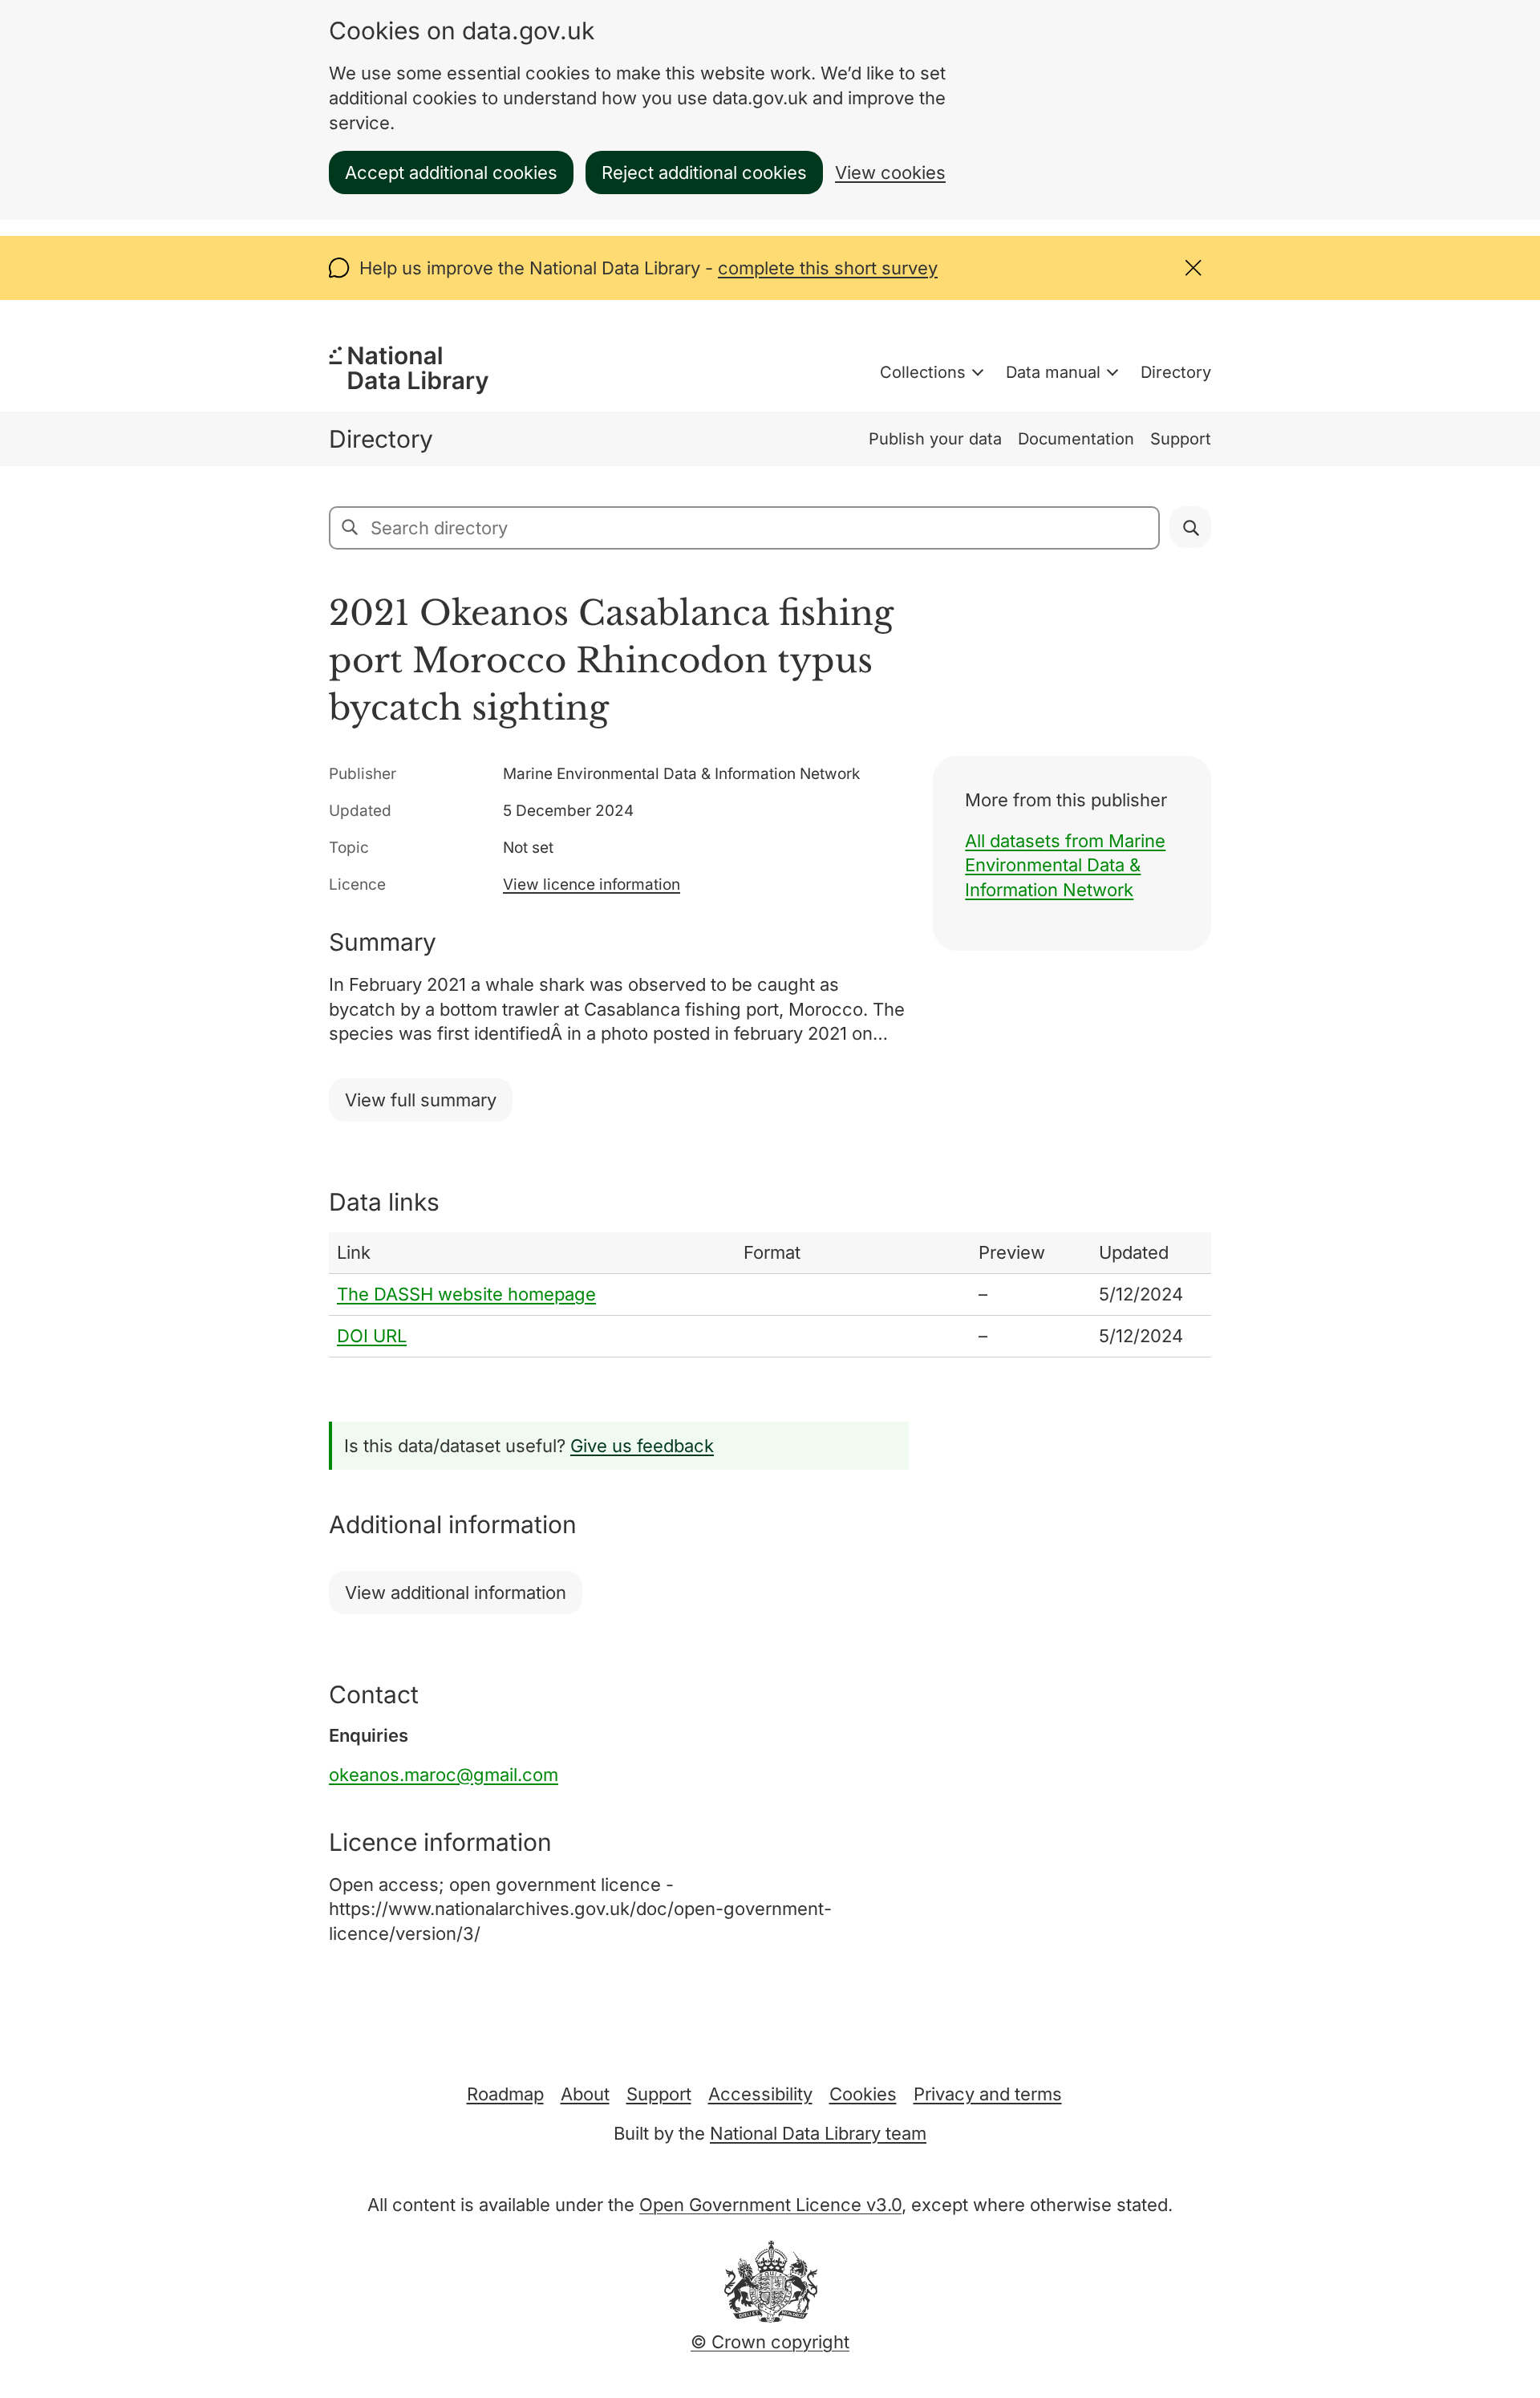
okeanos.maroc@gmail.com (444, 1775)
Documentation (1076, 439)
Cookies (863, 2094)
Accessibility (760, 2094)
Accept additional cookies (451, 172)
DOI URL (372, 1336)
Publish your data (935, 439)
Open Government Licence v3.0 (770, 2205)
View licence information (592, 885)
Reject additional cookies (704, 172)
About (585, 2094)
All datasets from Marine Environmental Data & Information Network (1065, 866)
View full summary (421, 1100)
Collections (923, 372)
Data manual (1053, 372)
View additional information (456, 1593)
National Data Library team (818, 2133)
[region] (770, 1294)
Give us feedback (642, 1446)
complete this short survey (828, 268)
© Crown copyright (770, 2342)
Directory (1176, 372)
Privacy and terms (988, 2094)
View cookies (890, 172)
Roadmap (505, 2094)
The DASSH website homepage (466, 1294)
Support (1181, 439)
